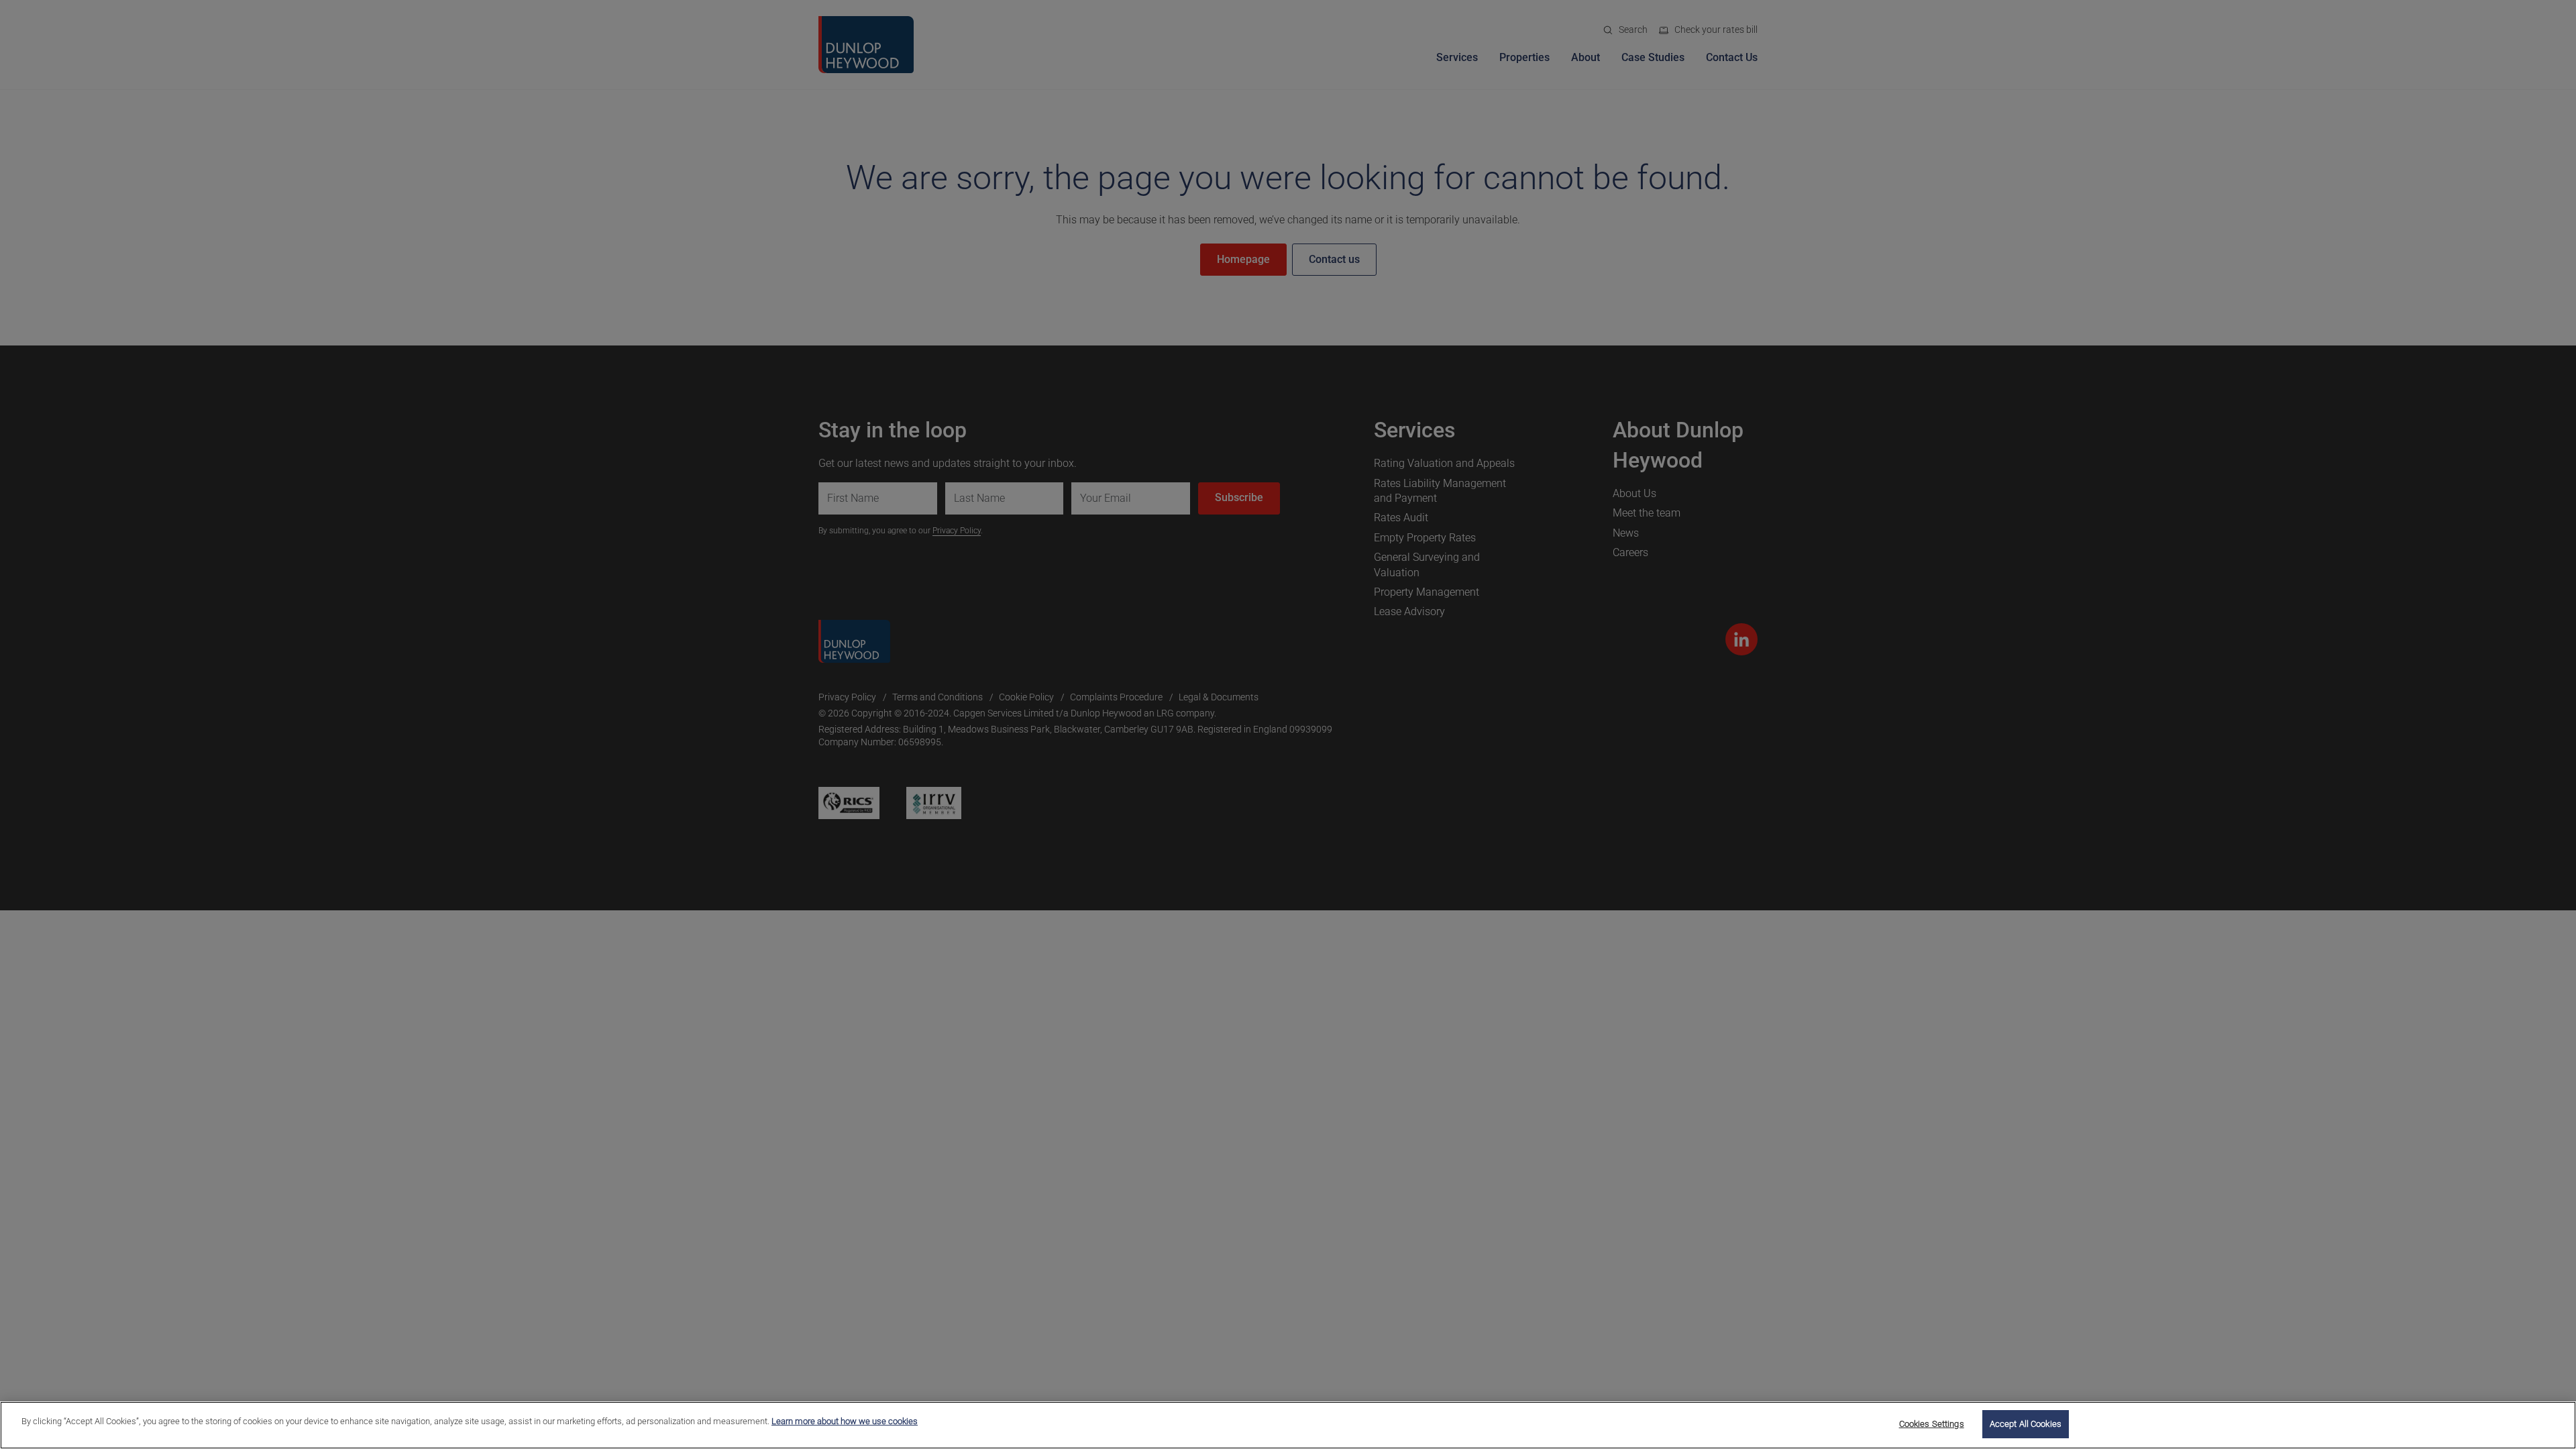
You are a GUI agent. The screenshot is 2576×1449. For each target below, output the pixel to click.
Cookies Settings (1932, 1424)
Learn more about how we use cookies (845, 1421)
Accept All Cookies (2026, 1424)
